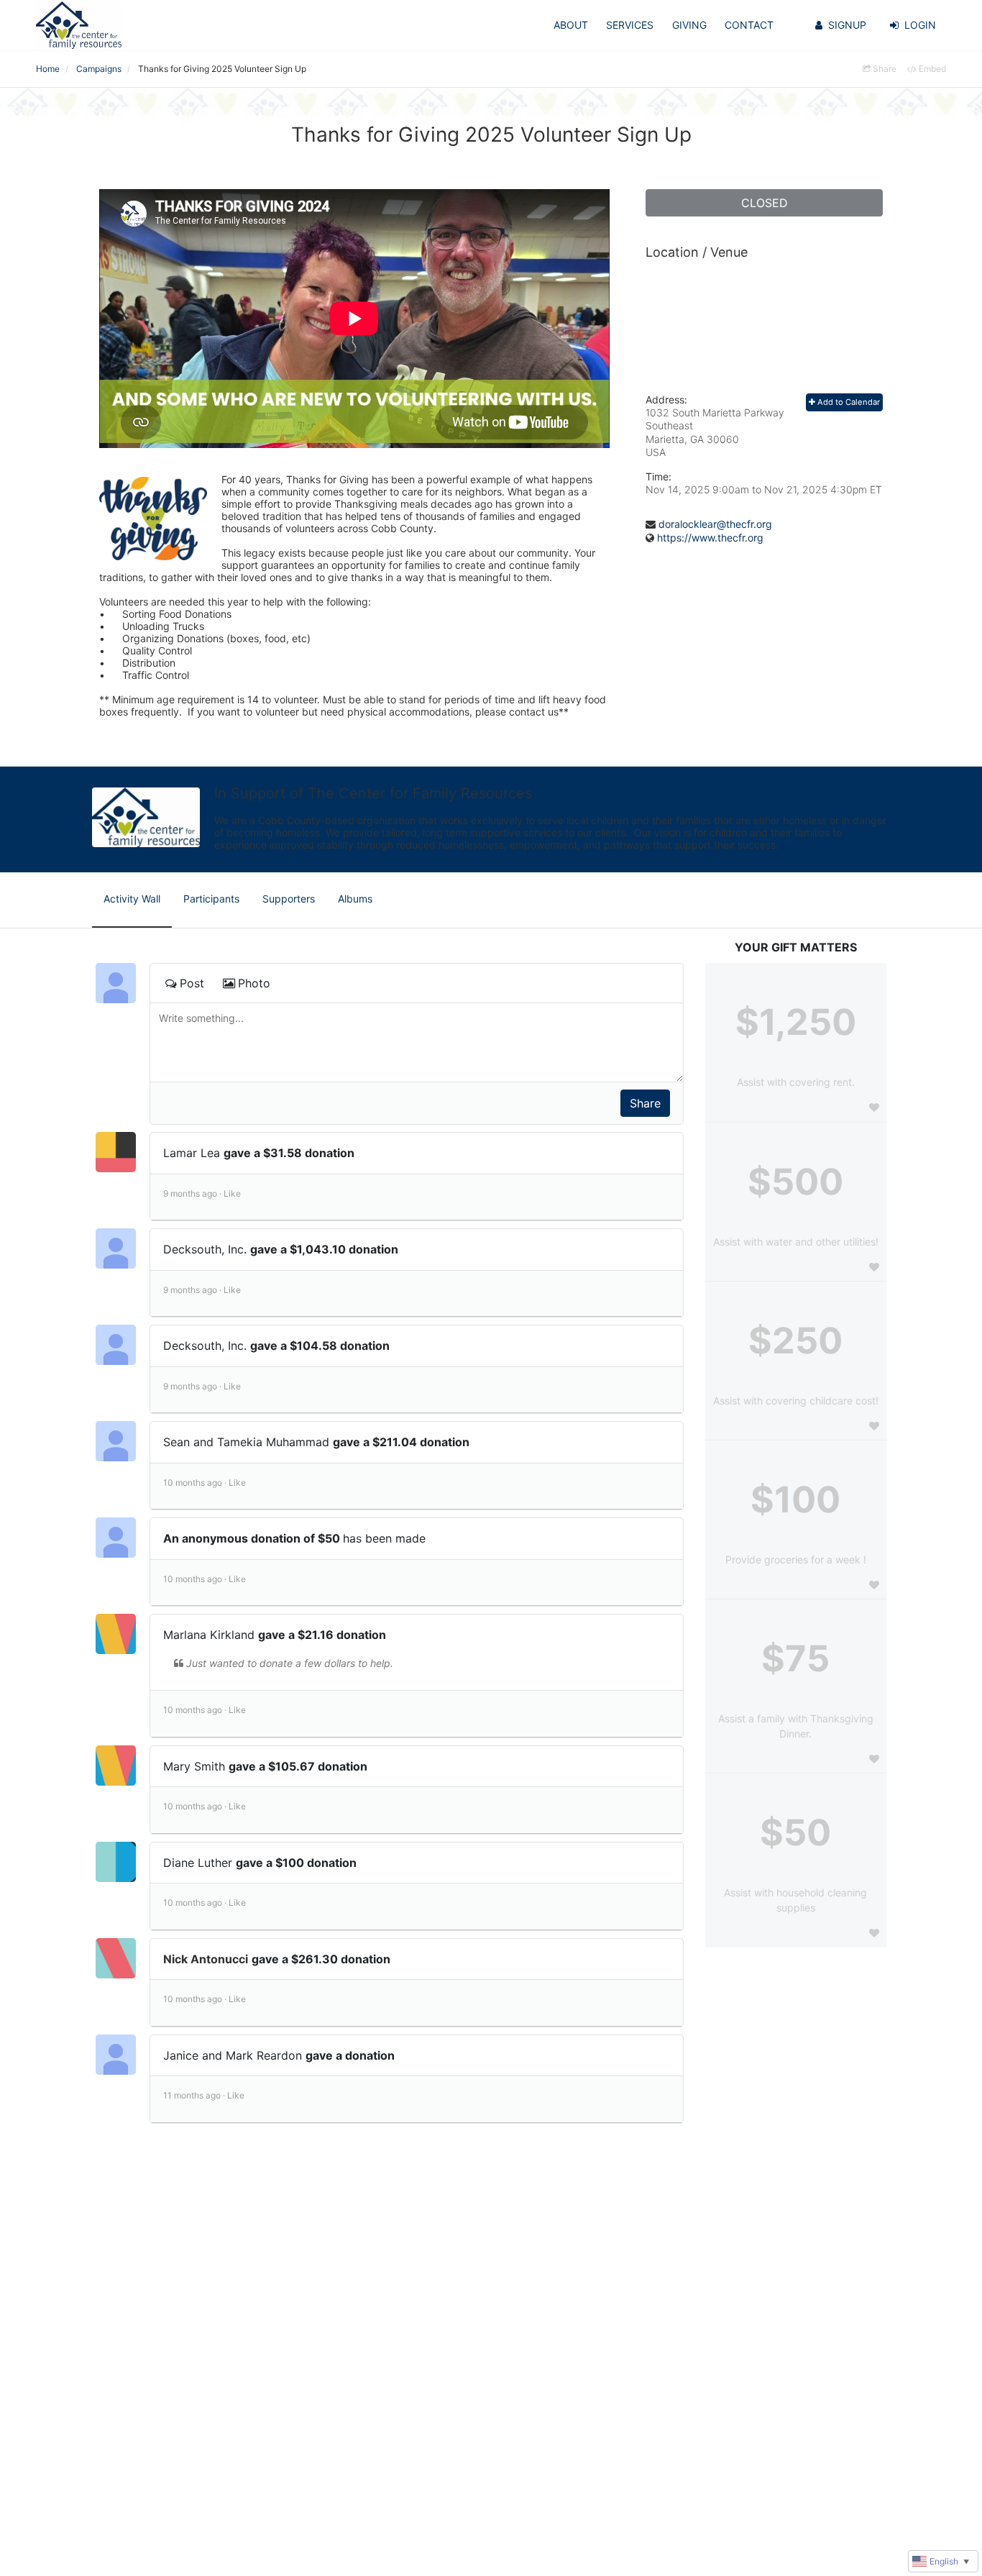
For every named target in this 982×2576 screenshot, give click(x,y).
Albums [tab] (355, 899)
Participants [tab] (211, 899)
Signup (847, 25)
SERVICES (630, 25)
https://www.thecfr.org (710, 538)
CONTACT (749, 25)
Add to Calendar (848, 402)
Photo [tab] (254, 983)
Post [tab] (192, 983)
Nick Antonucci (206, 1959)
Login (920, 25)
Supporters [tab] (289, 899)
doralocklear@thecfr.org (715, 524)
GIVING (689, 25)
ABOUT (571, 25)
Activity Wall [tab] (132, 899)
